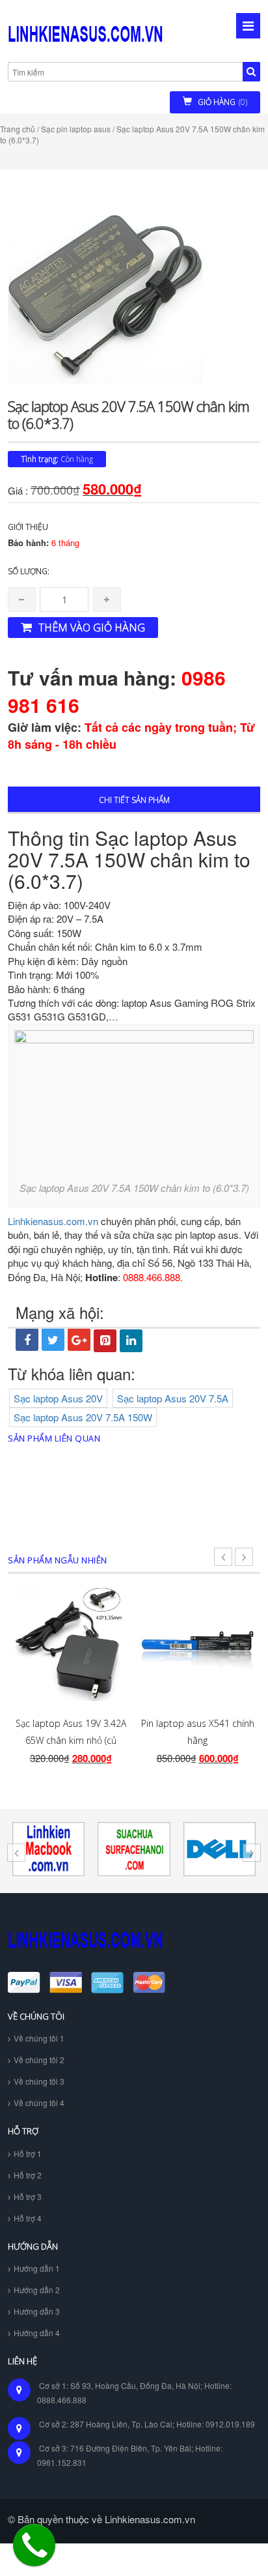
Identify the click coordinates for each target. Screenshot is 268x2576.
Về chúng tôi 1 (39, 2038)
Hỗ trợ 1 (28, 2153)
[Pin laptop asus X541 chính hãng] (197, 1644)
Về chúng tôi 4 (39, 2103)
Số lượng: (29, 571)
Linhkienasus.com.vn (53, 1221)
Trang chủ (18, 129)
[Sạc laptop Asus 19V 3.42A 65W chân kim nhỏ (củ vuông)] (71, 1644)
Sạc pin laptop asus (76, 129)
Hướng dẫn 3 (37, 2311)
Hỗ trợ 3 (28, 2196)
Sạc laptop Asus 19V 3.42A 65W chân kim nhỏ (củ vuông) (71, 1741)
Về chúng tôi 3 (39, 2081)
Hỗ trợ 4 (28, 2218)
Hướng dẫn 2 (37, 2290)
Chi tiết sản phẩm (134, 800)
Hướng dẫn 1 (37, 2268)
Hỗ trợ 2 (28, 2175)
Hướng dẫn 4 (37, 2333)
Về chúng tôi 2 (39, 2060)
